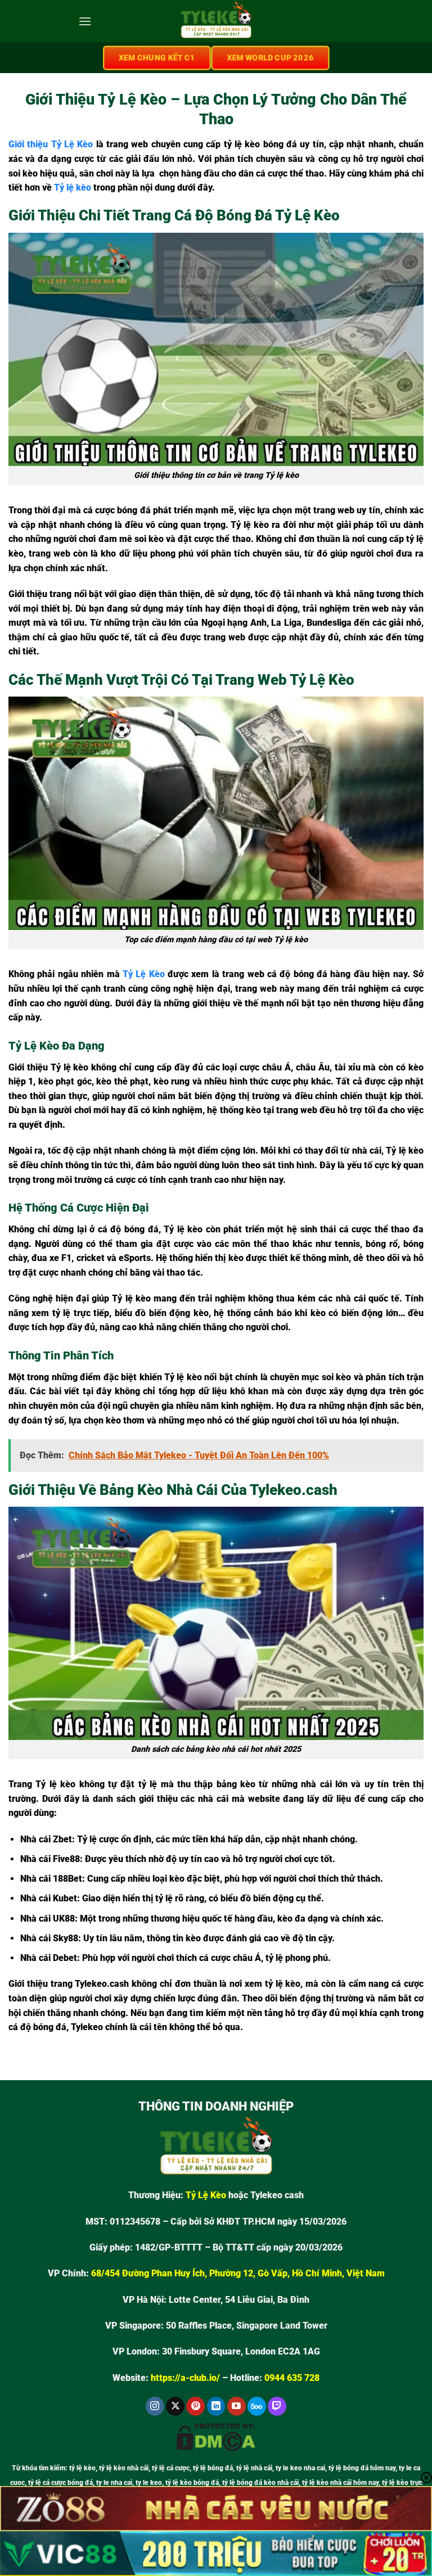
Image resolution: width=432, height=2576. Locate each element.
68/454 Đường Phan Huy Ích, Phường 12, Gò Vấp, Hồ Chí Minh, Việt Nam (238, 2273)
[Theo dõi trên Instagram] (155, 2406)
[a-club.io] (216, 21)
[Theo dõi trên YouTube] (237, 2406)
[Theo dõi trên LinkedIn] (216, 2406)
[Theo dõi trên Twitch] (277, 2406)
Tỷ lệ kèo (73, 187)
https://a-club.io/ (185, 2378)
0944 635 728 (292, 2378)
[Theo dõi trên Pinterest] (195, 2406)
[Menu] (85, 21)
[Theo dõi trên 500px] (257, 2406)
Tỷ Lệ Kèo (144, 974)
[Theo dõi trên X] (175, 2406)
